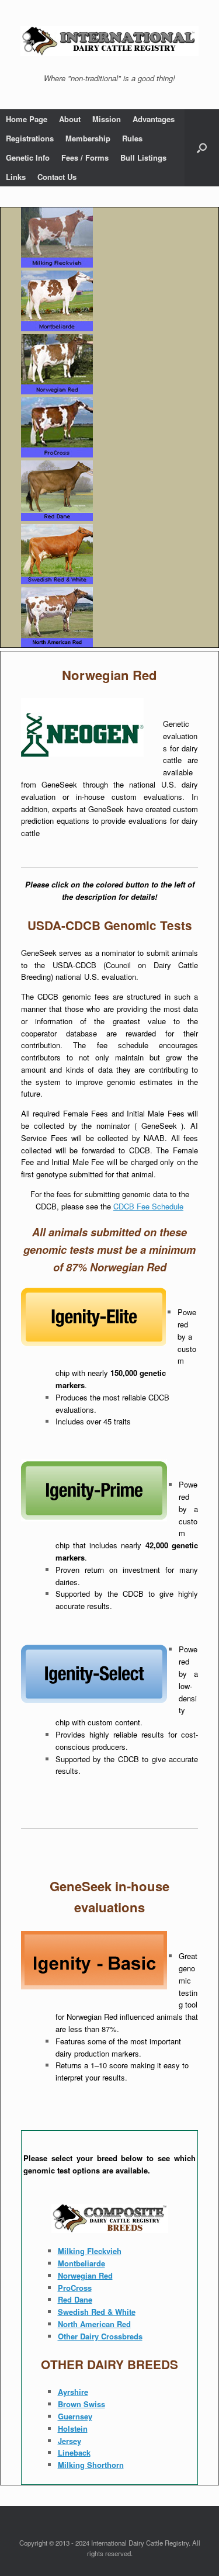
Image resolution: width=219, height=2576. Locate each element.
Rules (132, 138)
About (70, 119)
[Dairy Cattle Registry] (109, 41)
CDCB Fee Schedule (148, 1206)
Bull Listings (143, 157)
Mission (107, 119)
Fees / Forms (85, 157)
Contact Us (57, 177)
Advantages (154, 119)
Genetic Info (28, 157)
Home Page (27, 119)
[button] (202, 148)
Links (16, 177)
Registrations (30, 138)
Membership (88, 138)
